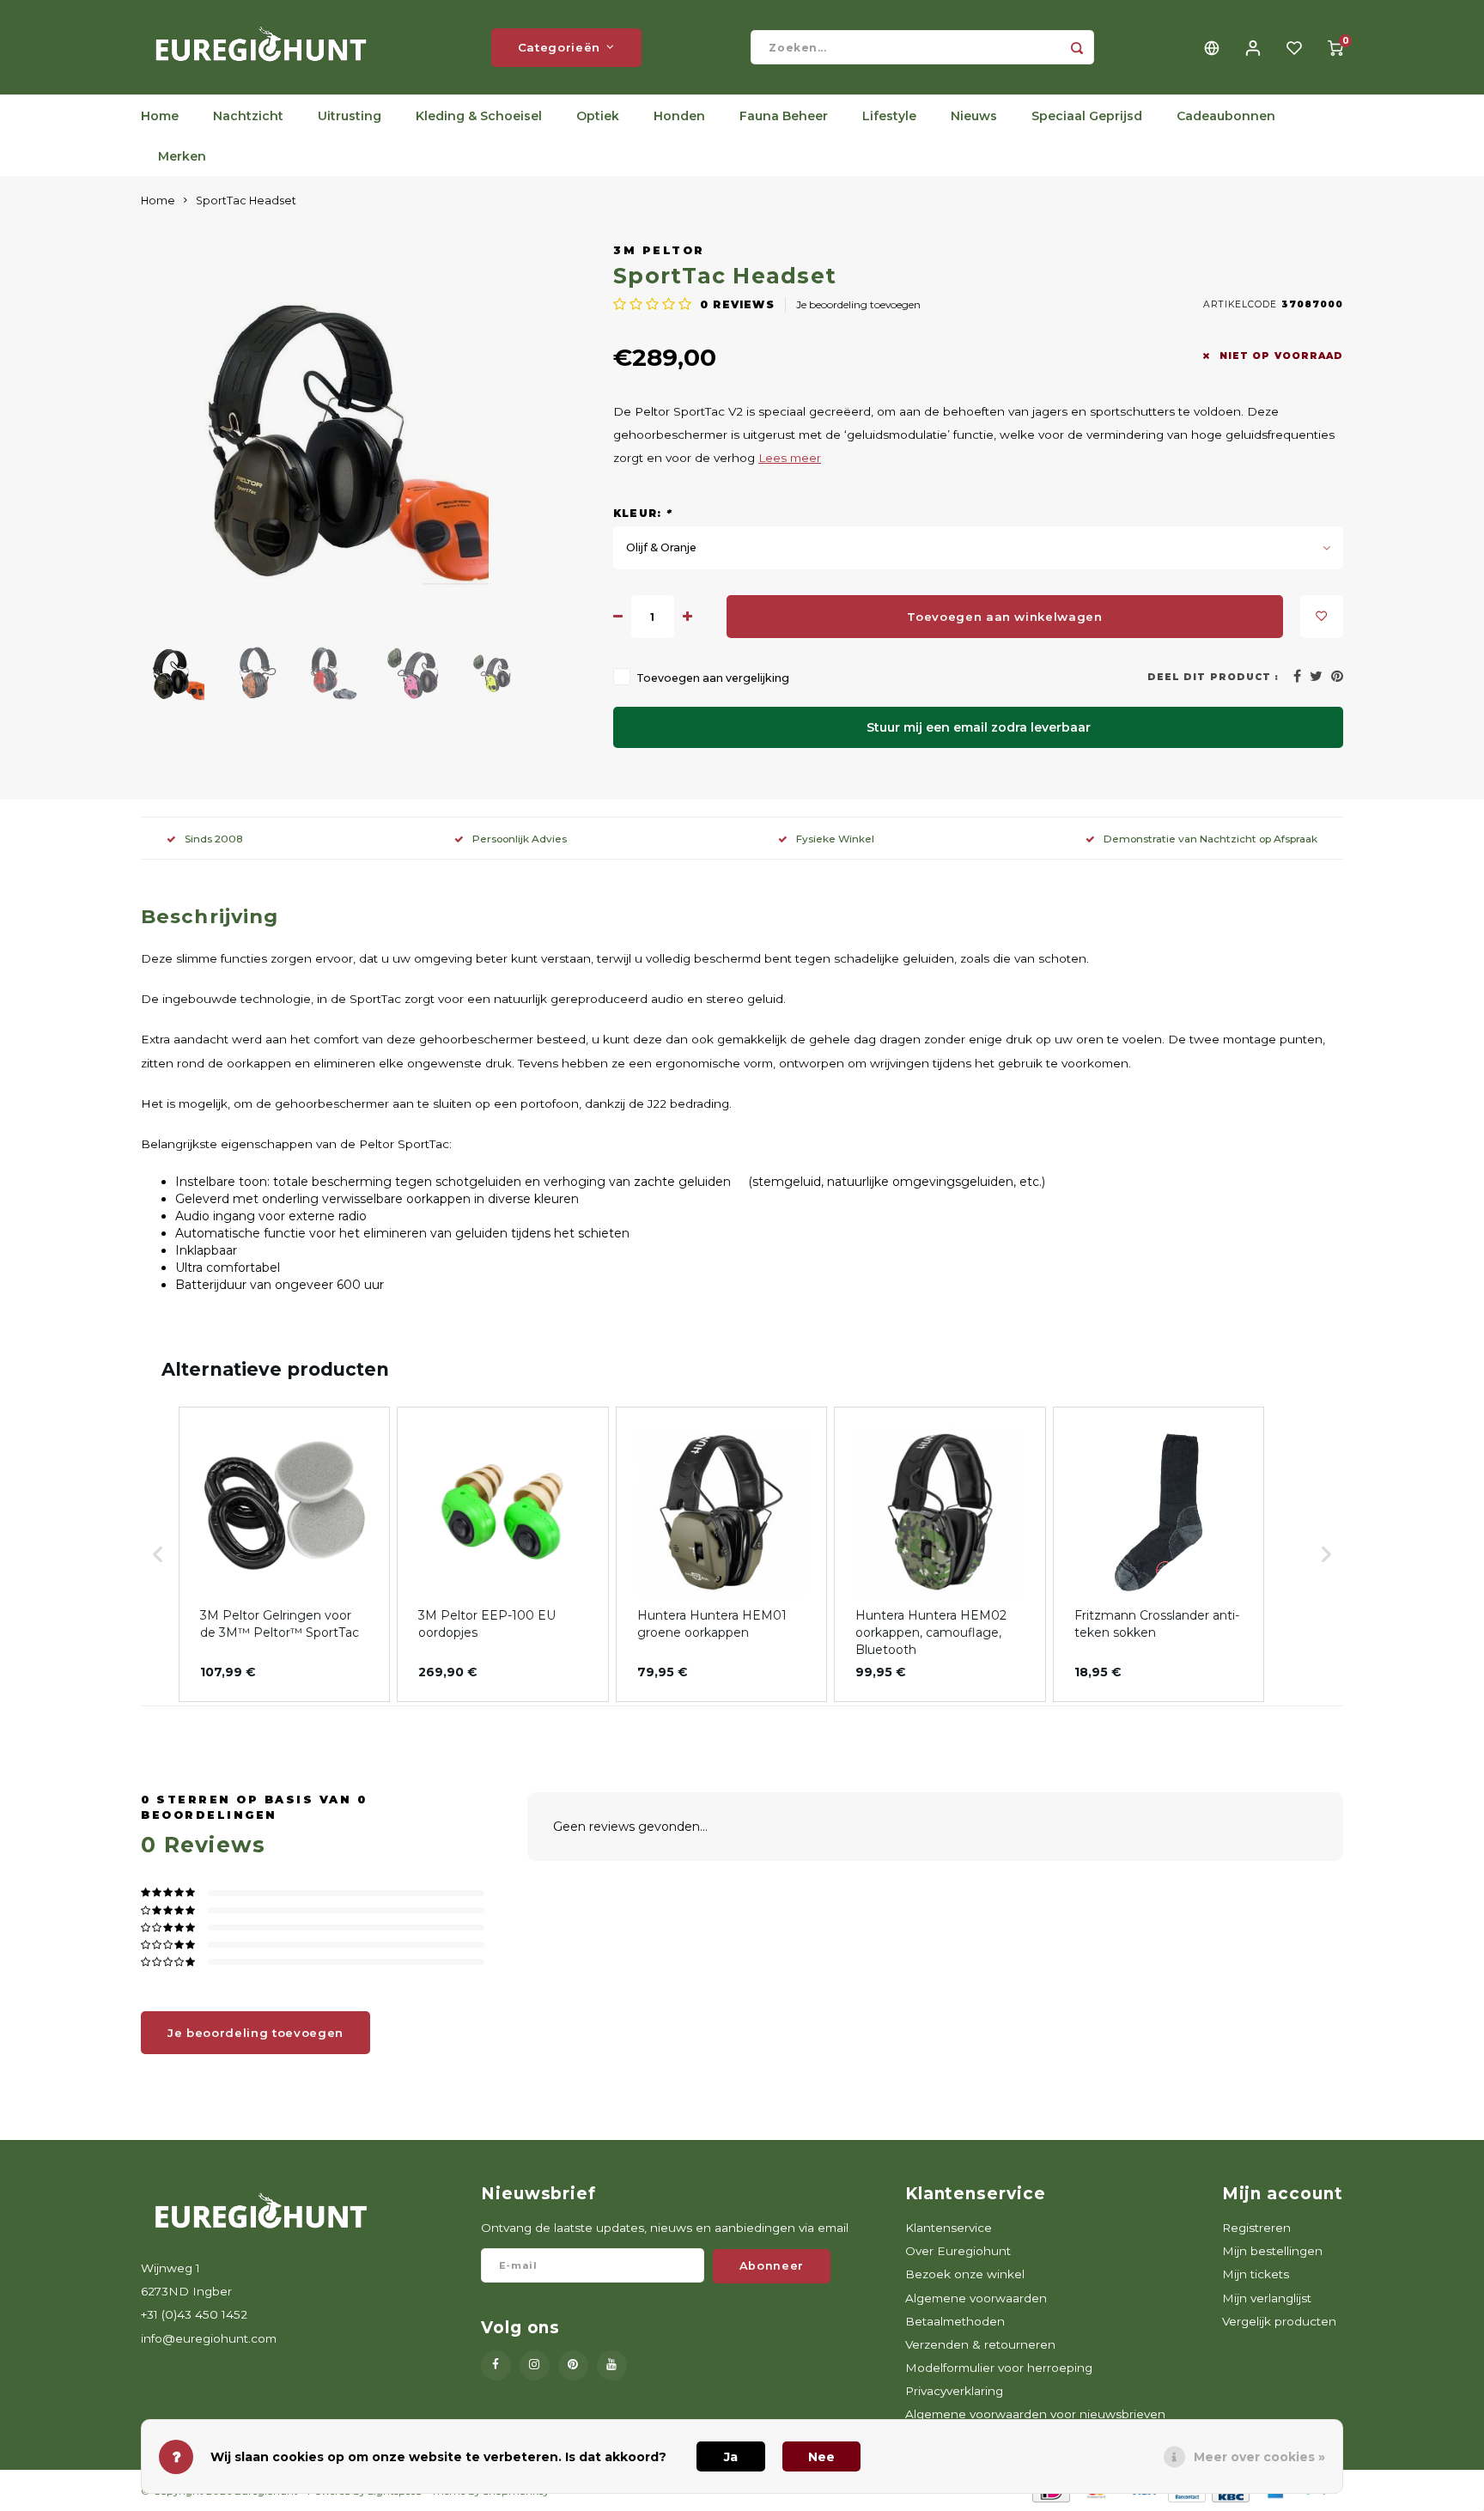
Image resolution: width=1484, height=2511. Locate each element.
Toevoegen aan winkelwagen (1005, 617)
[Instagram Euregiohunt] (535, 2365)
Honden (679, 116)
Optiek (598, 116)
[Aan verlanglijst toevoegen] (1322, 617)
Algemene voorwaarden (976, 2298)
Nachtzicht (248, 116)
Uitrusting (350, 116)
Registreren (1256, 2228)
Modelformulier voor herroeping (999, 2368)
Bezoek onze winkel (965, 2274)
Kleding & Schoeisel (479, 116)
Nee (821, 2457)
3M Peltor (659, 250)
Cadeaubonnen (1226, 116)
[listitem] (284, 1554)
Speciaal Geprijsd (1087, 116)
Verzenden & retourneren (980, 2344)
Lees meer (790, 458)
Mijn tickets (1256, 2274)
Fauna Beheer (784, 116)
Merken (182, 156)
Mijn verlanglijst (1267, 2298)
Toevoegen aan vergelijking (713, 678)
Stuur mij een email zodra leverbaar (979, 727)
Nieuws (974, 116)
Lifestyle (889, 116)
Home (160, 116)
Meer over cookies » (1259, 2457)
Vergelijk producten (1279, 2321)
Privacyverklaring (954, 2391)
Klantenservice (949, 2228)
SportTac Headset (246, 201)
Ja (731, 2457)
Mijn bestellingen (1272, 2251)
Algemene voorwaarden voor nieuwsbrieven (1035, 2414)
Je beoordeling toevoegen (858, 304)
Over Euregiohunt (958, 2251)
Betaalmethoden (955, 2321)
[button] (158, 1554)
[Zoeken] (1077, 47)
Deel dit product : (1213, 677)
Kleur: (643, 513)
